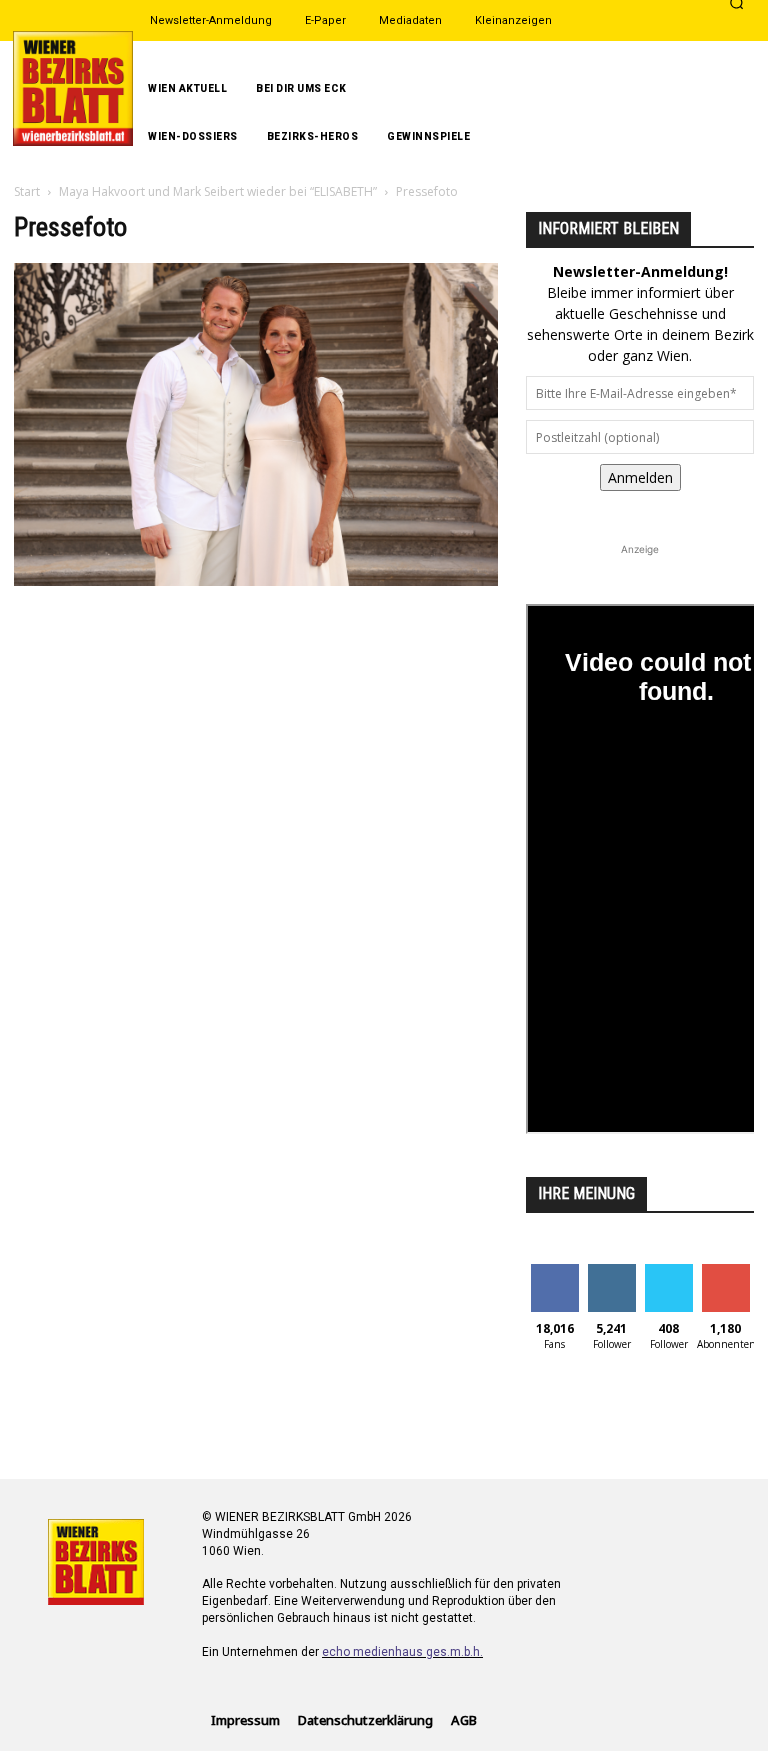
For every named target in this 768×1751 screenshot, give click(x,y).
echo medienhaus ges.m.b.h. (402, 1652)
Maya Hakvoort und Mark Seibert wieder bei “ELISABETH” (218, 191)
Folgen (611, 1271)
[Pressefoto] (256, 580)
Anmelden (640, 477)
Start (27, 191)
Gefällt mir (554, 1279)
